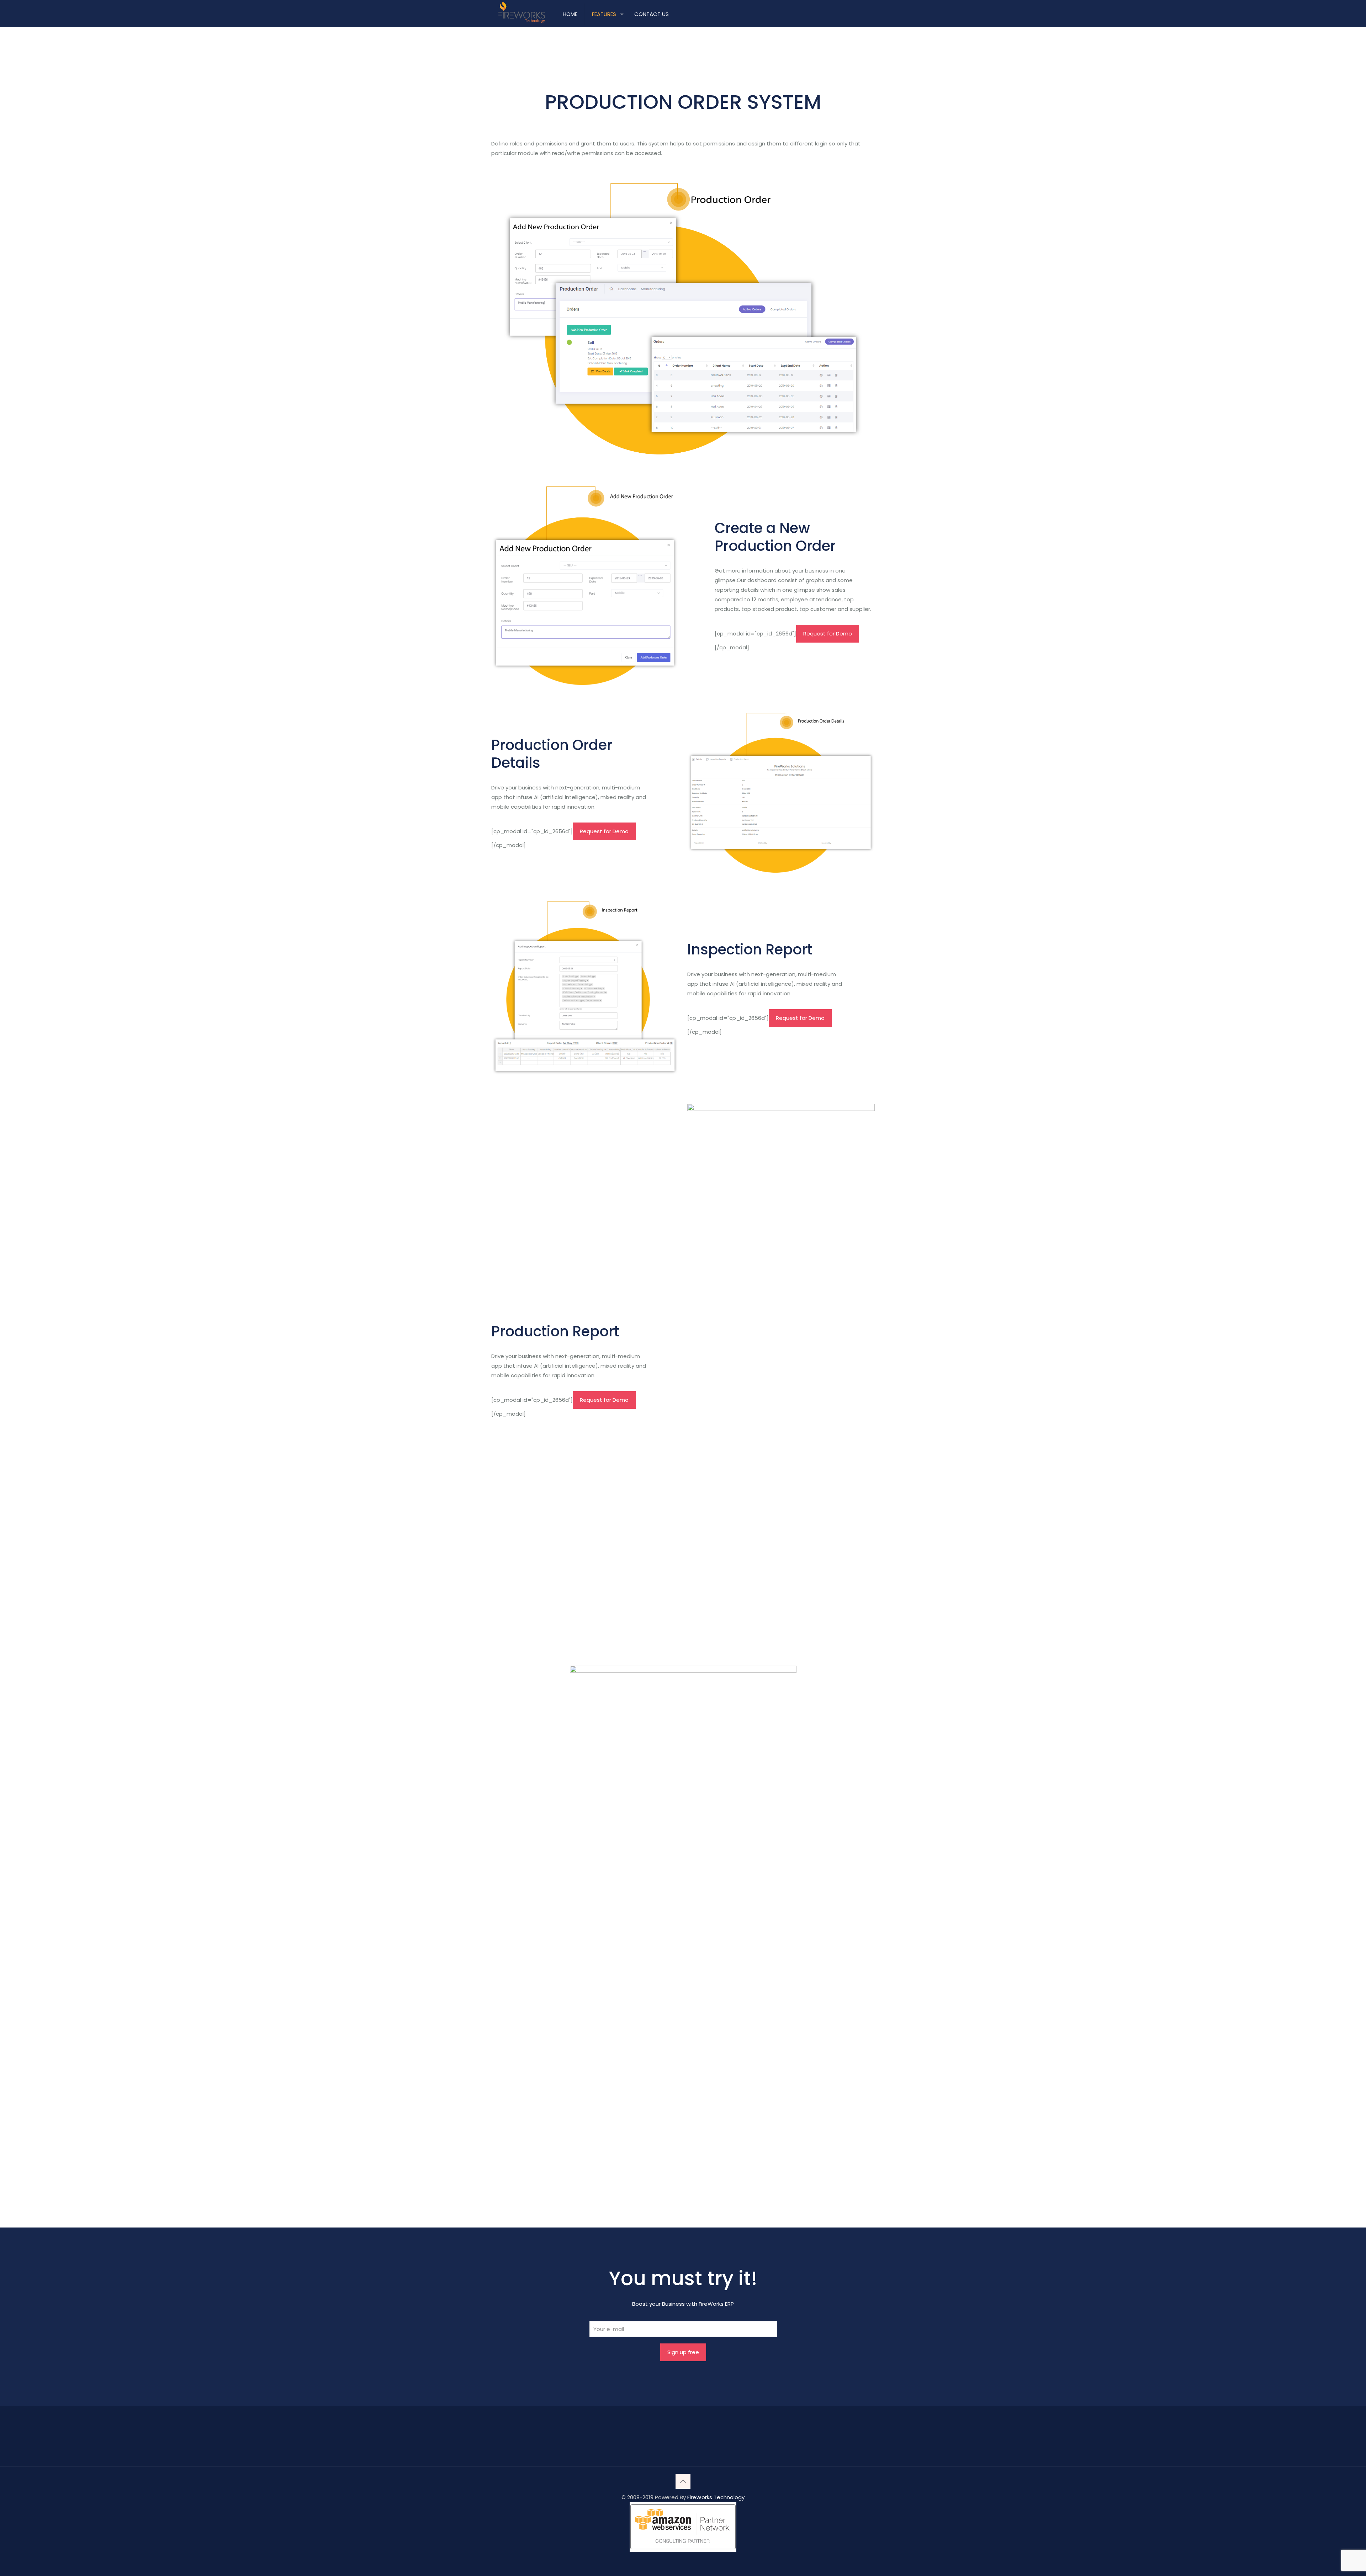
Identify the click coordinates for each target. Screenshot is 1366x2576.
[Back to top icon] (683, 2481)
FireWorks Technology (715, 2497)
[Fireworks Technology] (522, 12)
